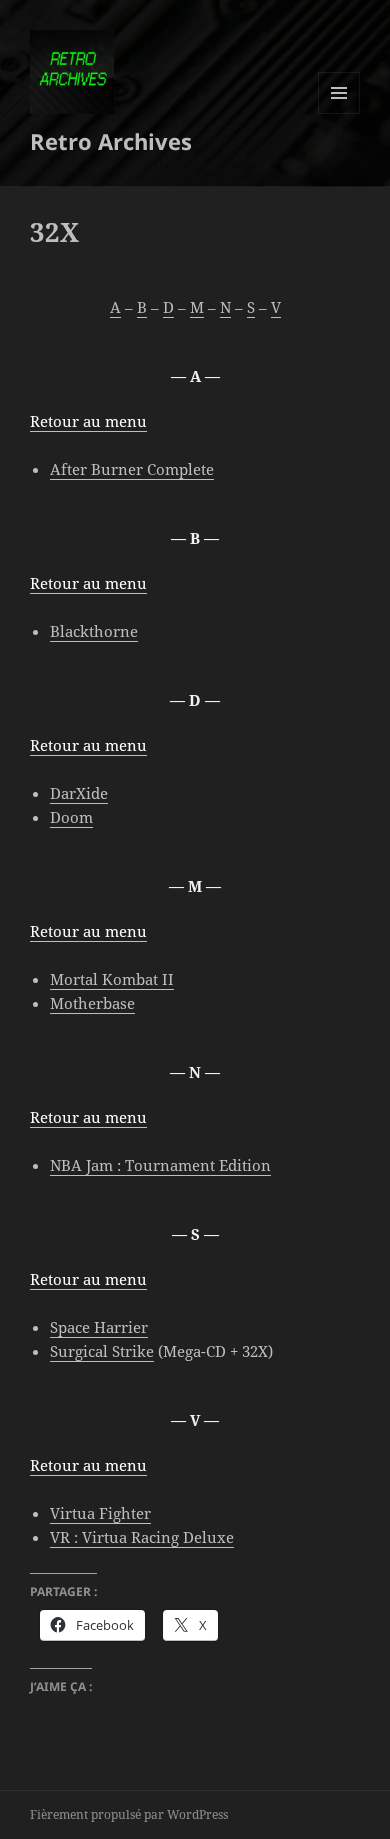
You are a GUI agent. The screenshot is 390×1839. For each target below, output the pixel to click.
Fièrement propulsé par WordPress (129, 1814)
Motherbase (92, 1003)
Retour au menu (88, 421)
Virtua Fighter (100, 1513)
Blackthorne (94, 631)
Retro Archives (111, 141)
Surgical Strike (102, 1351)
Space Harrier (99, 1327)
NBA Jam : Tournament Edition (160, 1165)
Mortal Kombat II (112, 979)
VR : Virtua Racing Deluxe (142, 1537)
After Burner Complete (132, 469)
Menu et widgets (339, 113)
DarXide (79, 793)
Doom (71, 817)
